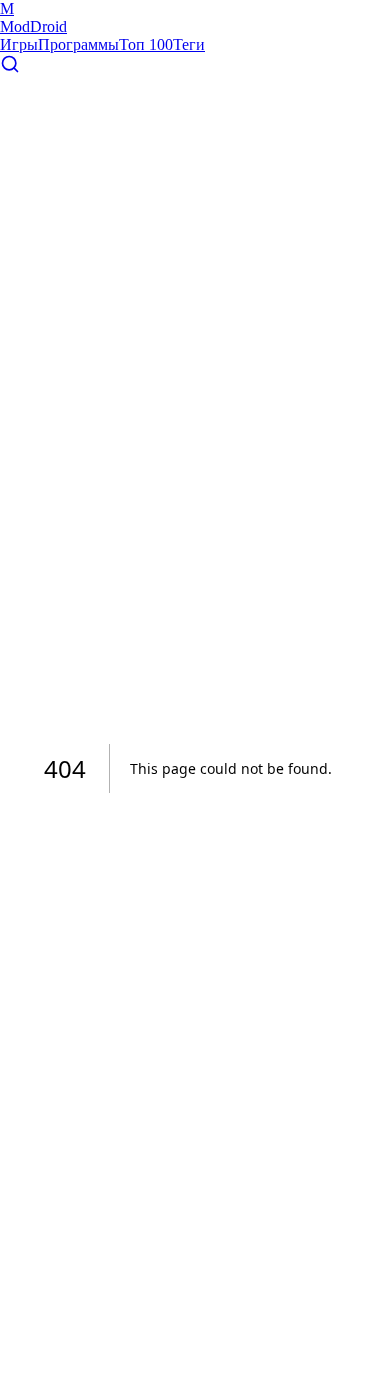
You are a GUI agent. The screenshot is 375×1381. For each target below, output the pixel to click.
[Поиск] (10, 68)
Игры (19, 44)
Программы (78, 44)
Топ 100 (146, 44)
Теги (189, 44)
